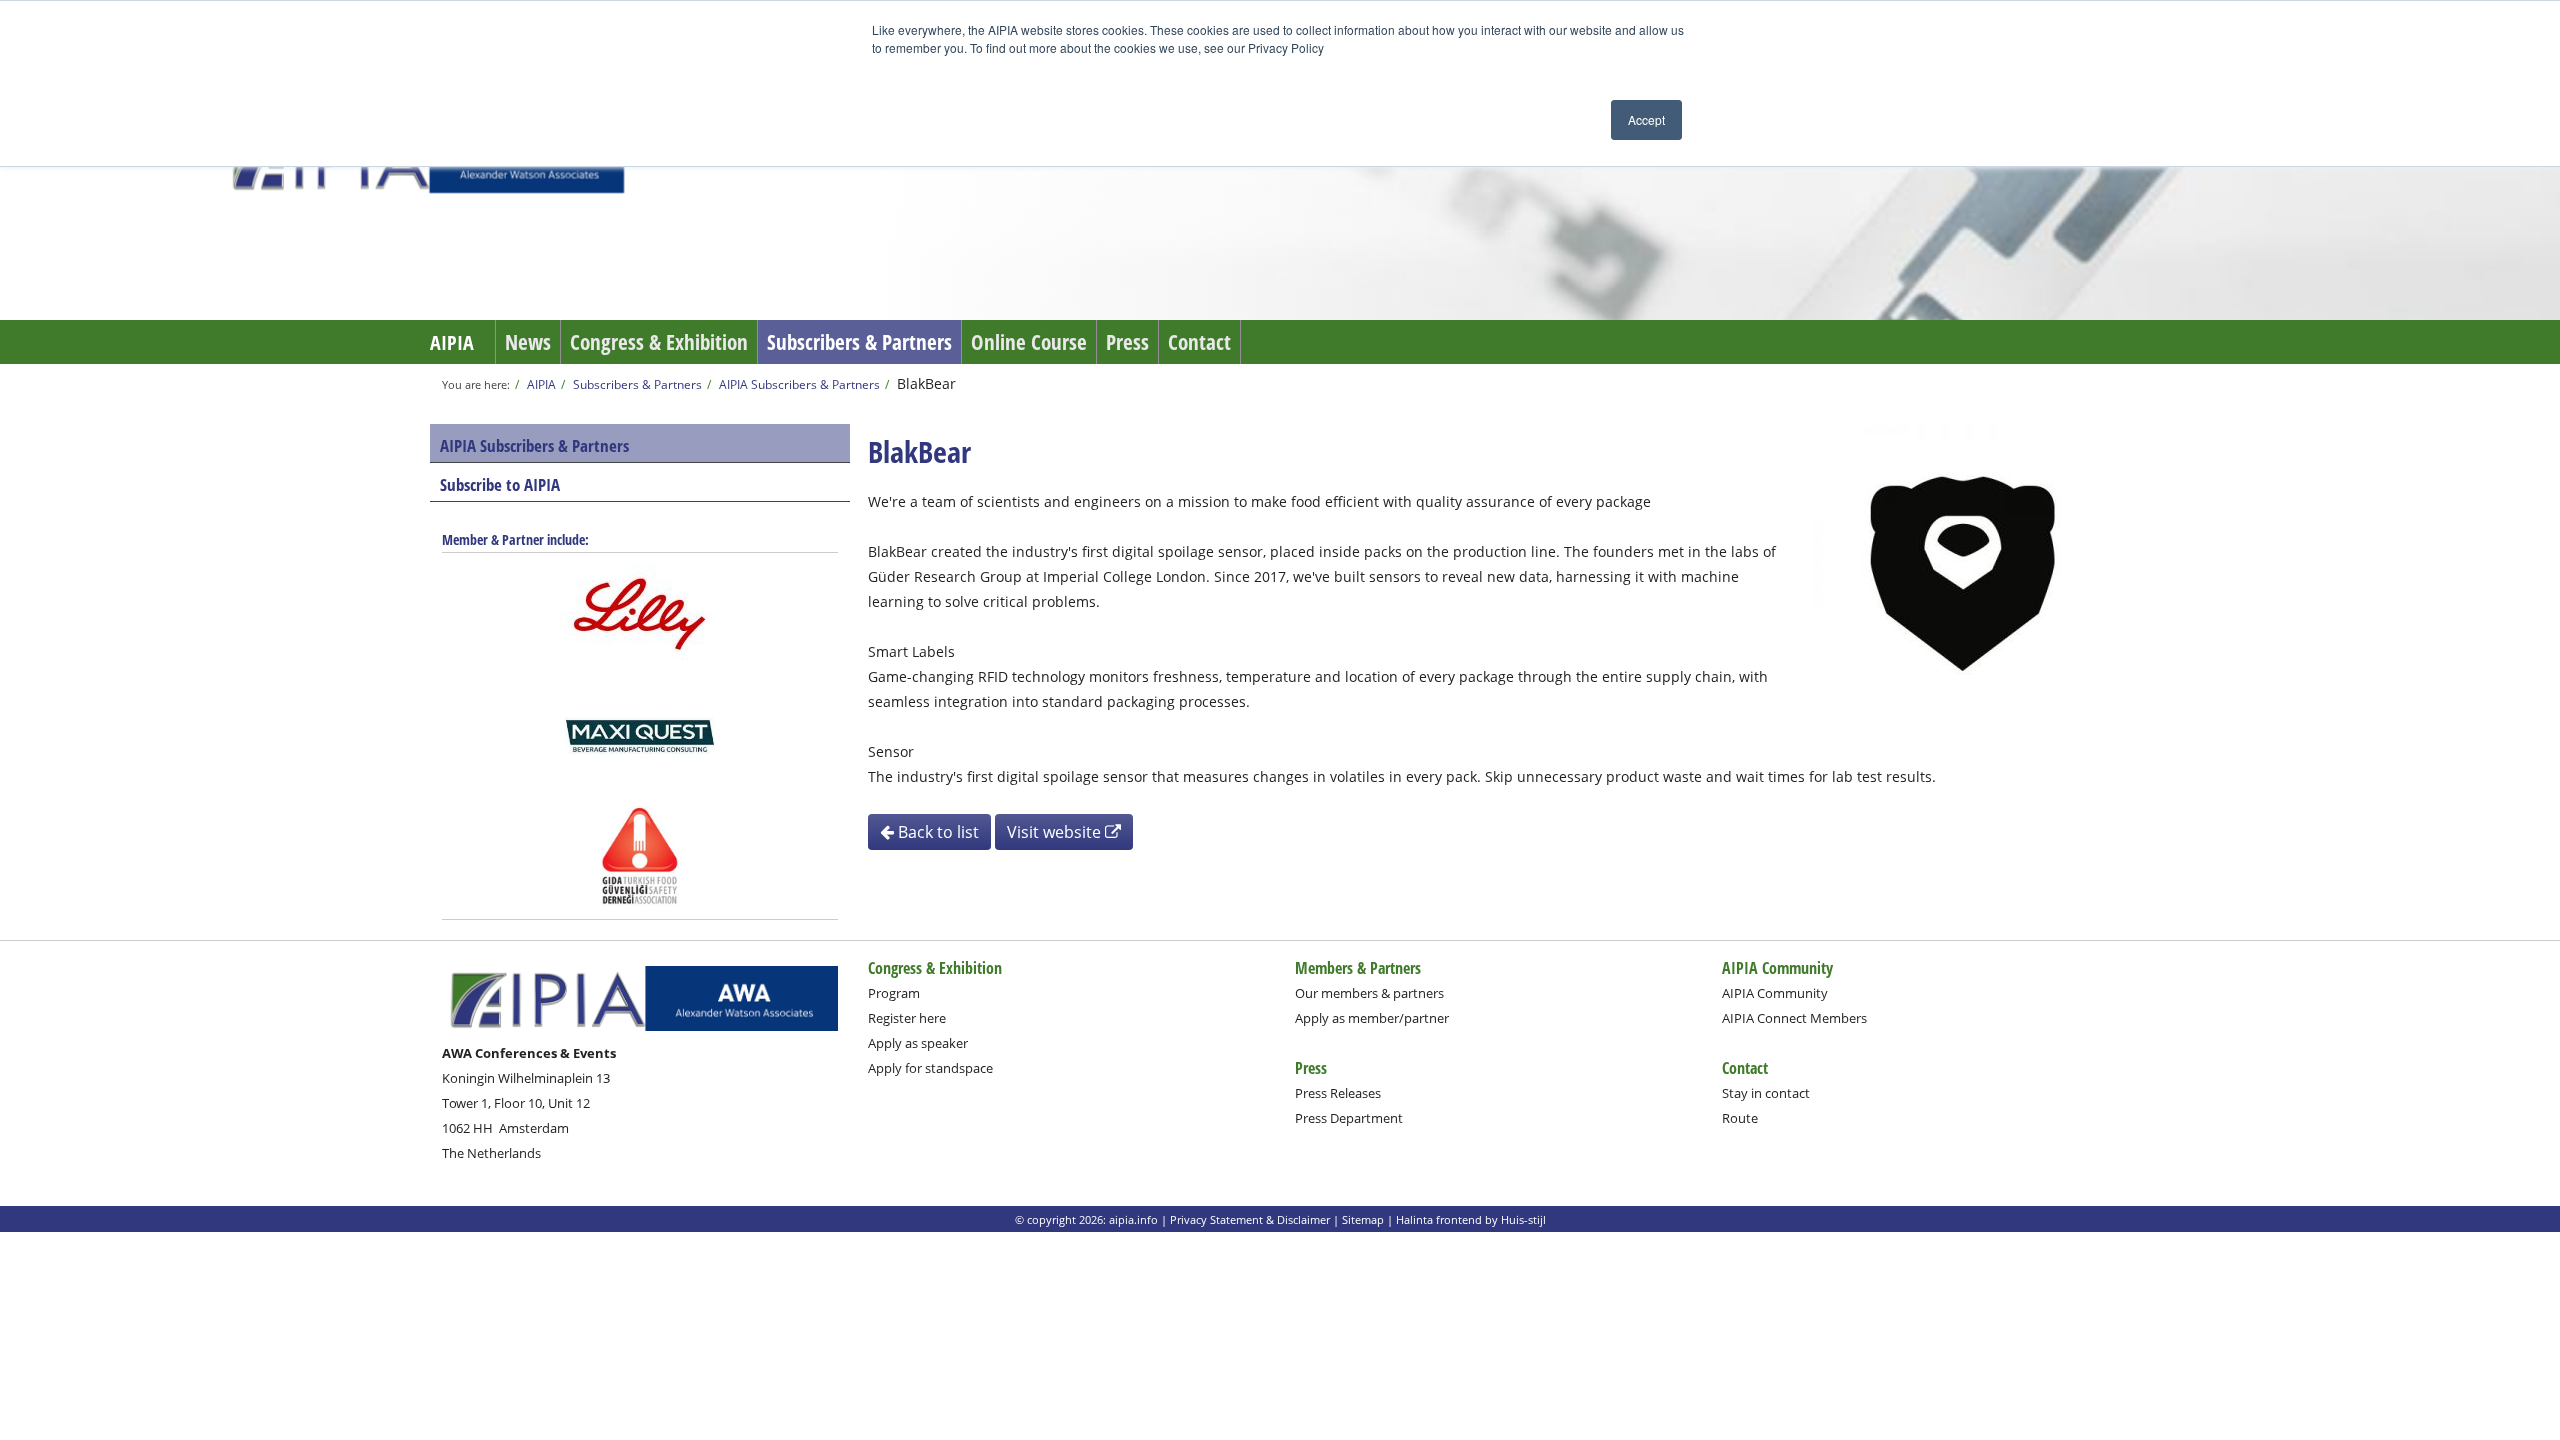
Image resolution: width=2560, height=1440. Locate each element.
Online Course (1029, 342)
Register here (907, 1018)
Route (1740, 1118)
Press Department (1349, 1118)
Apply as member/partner (1372, 1018)
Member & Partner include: (515, 539)
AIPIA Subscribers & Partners (799, 384)
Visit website (1056, 832)
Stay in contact (1766, 1093)
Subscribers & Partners (859, 342)
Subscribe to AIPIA (500, 484)
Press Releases (1338, 1093)
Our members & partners (1369, 993)
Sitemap (1363, 1219)
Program (894, 993)
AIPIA (452, 342)
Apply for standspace (930, 1068)
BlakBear (926, 383)
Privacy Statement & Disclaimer (1250, 1219)
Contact (1199, 342)
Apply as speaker (918, 1043)
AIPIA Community (1775, 993)
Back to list (936, 832)
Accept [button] (1646, 119)
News (528, 342)
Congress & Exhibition (659, 342)
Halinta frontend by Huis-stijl (1471, 1219)
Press (1127, 342)
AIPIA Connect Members (1794, 1018)
